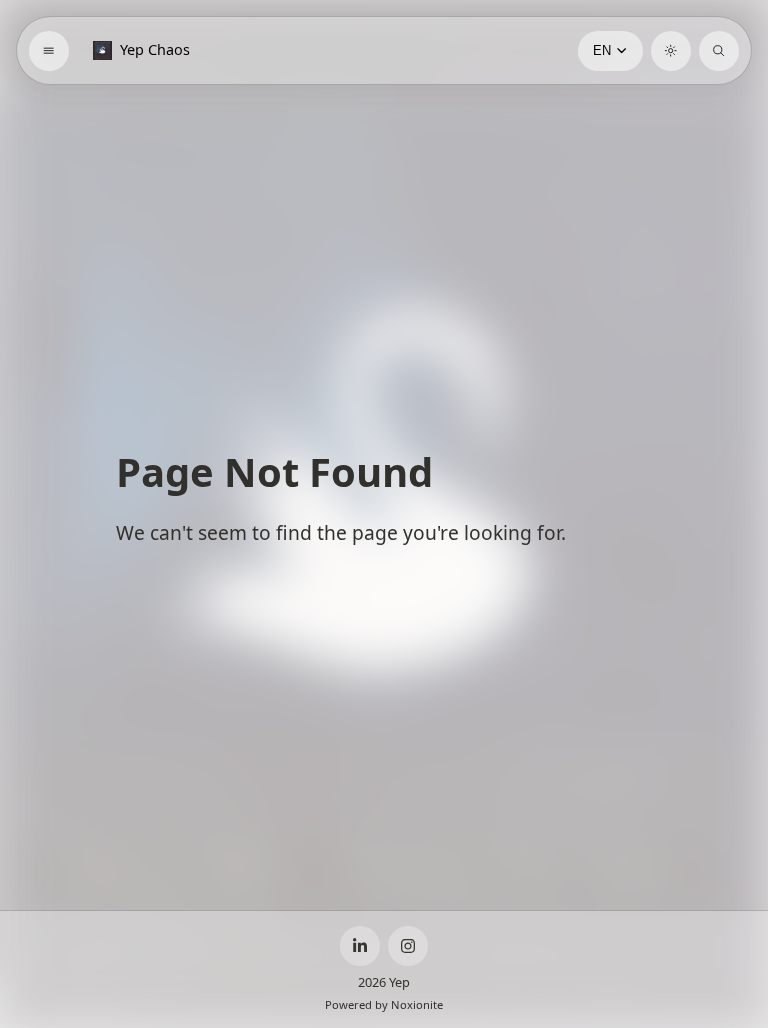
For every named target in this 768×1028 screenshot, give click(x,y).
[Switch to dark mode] (671, 51)
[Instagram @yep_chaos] (408, 946)
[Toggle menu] (49, 51)
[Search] (719, 51)
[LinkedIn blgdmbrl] (360, 946)
